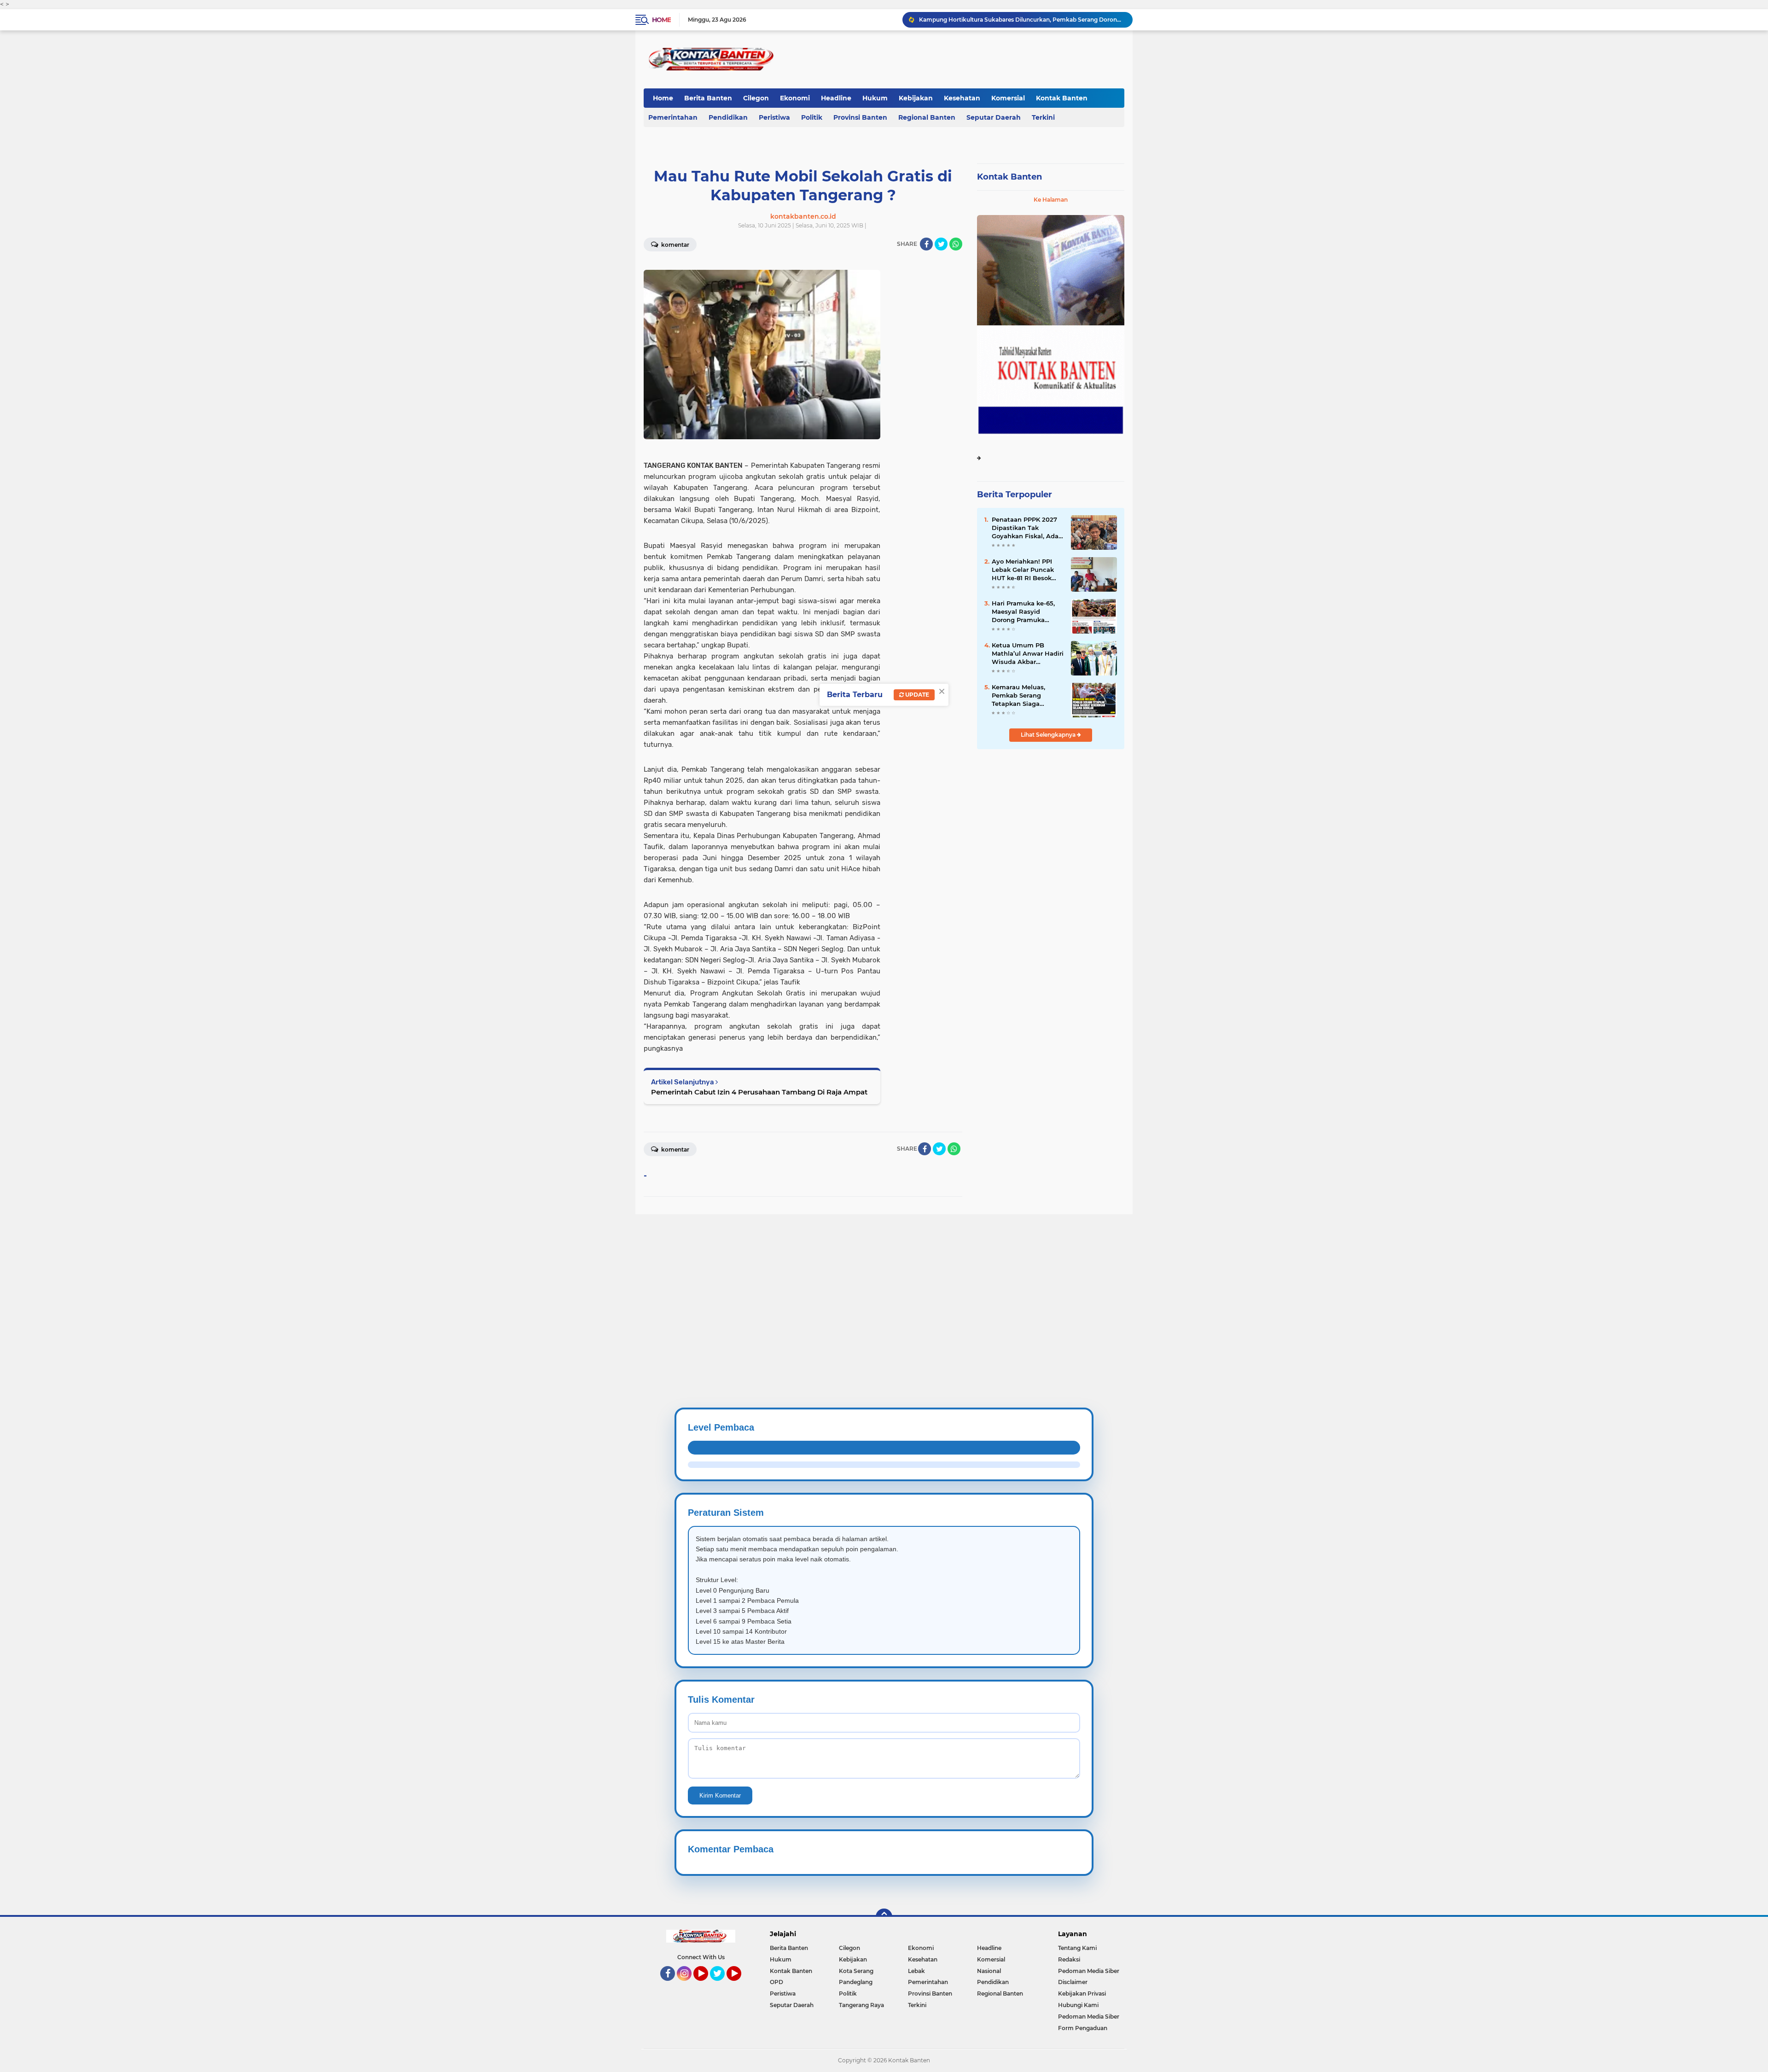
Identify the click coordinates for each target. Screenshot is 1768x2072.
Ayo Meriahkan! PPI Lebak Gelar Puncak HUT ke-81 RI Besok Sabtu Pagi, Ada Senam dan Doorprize (1025, 570)
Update (916, 695)
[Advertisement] (276, 1279)
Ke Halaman (1051, 200)
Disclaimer (1073, 1982)
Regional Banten (927, 117)
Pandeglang (856, 1982)
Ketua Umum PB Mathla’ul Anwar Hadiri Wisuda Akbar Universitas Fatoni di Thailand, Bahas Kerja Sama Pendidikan (1028, 654)
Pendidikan (728, 117)
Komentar (675, 245)
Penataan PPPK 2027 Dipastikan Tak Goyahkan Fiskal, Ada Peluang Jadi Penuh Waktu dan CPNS (1025, 528)
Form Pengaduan (1083, 2028)
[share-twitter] (941, 244)
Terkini (1043, 117)
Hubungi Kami (1078, 2005)
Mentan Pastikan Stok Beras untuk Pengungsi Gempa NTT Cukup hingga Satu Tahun (1022, 20)
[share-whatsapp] (956, 244)
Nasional (989, 1971)
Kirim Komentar (720, 1796)
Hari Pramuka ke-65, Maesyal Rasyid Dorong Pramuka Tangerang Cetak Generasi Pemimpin (1023, 612)
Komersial (1008, 98)
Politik (812, 117)
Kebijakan (916, 98)
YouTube (707, 1985)
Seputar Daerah (994, 117)
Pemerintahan (673, 117)
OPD (776, 1982)
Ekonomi (795, 98)
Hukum (875, 98)
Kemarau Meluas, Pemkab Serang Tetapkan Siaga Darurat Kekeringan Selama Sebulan (1022, 696)
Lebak (916, 1971)
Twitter (721, 1985)
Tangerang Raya (861, 2005)
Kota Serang (856, 1971)
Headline (836, 98)
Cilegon (756, 98)
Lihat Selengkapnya (1049, 735)
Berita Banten (708, 98)
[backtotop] (884, 1917)
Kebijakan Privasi (1082, 1993)
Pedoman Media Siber (1089, 1971)
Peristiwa (774, 117)
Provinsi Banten (860, 117)
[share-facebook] (926, 244)
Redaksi (1069, 1959)
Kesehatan (962, 98)
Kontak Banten (1062, 98)
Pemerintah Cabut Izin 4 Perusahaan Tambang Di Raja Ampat (759, 1092)
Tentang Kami (1077, 1948)
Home (661, 20)
